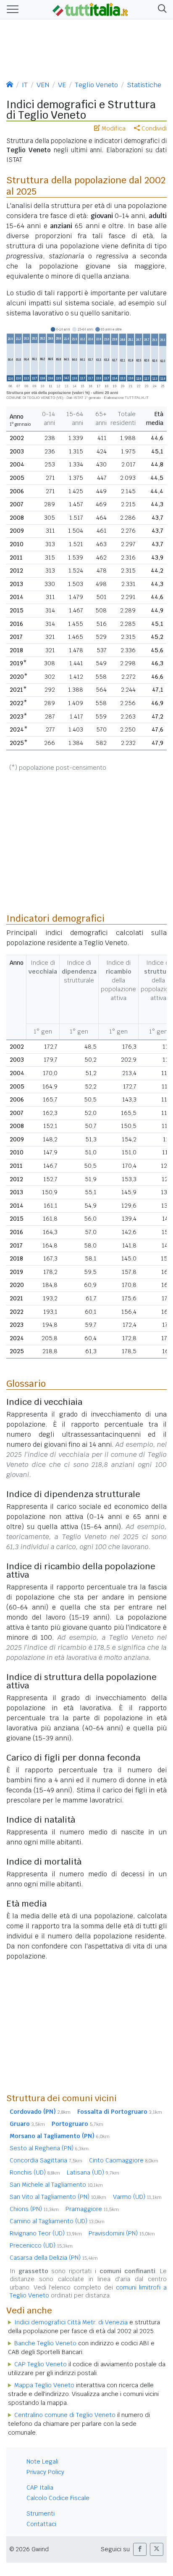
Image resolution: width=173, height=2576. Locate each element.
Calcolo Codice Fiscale (58, 2498)
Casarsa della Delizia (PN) (54, 2258)
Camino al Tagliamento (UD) (57, 2221)
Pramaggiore (92, 2209)
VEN (43, 85)
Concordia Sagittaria (46, 2160)
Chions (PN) (34, 2209)
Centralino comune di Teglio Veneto (65, 2415)
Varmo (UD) (137, 2197)
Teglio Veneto (96, 85)
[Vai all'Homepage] (90, 9)
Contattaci (41, 2524)
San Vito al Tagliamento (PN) (58, 2197)
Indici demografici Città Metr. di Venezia (71, 2322)
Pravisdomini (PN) (122, 2233)
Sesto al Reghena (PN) (49, 2148)
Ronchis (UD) (35, 2172)
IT (25, 85)
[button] (161, 9)
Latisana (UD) (93, 2172)
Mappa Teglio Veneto (44, 2385)
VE (62, 85)
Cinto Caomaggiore (124, 2160)
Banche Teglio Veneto (45, 2343)
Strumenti (41, 2513)
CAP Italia (40, 2487)
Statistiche (144, 85)
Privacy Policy (45, 2472)
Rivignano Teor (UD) (46, 2233)
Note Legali (42, 2461)
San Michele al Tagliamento (56, 2185)
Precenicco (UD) (41, 2245)
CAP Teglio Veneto (41, 2364)
